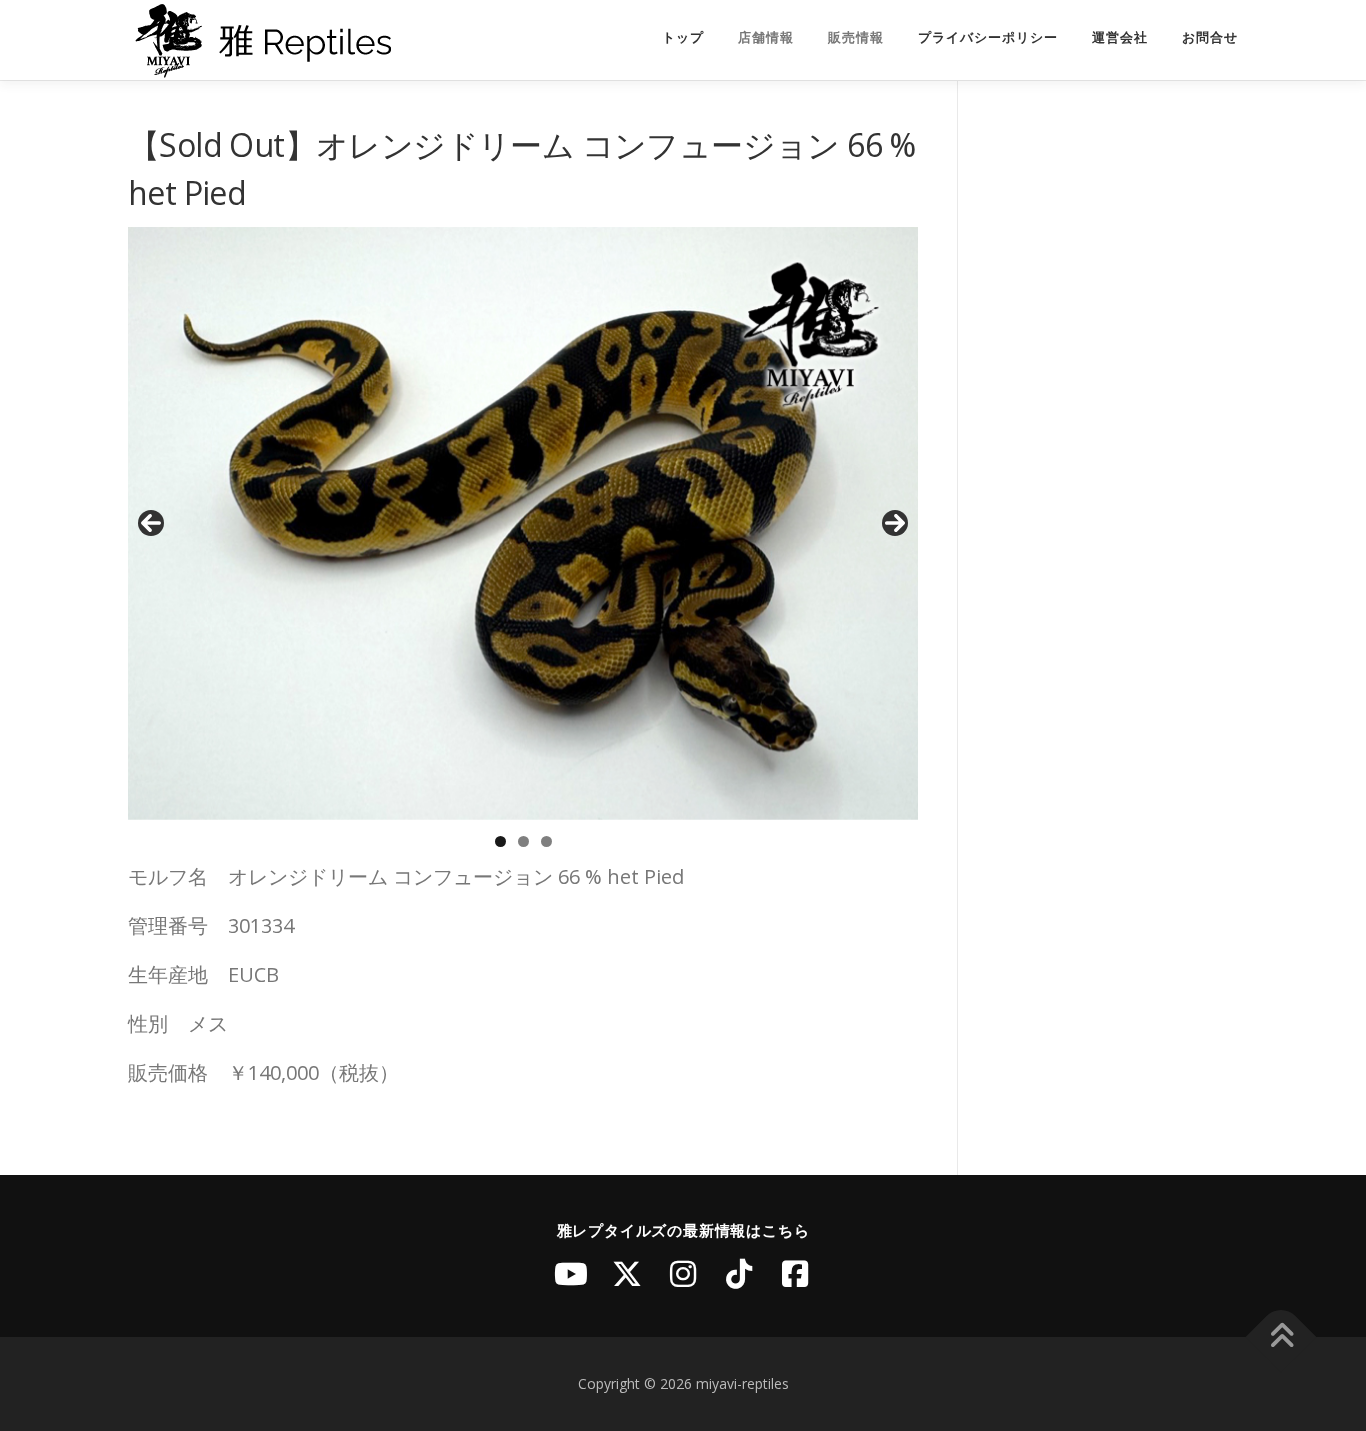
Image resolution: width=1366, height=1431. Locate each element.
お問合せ (1210, 37)
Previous (151, 523)
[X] (627, 1274)
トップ (683, 37)
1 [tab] (500, 841)
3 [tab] (546, 841)
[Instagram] (683, 1274)
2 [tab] (523, 841)
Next (895, 523)
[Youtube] (571, 1274)
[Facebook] (795, 1274)
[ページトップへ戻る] (1281, 1337)
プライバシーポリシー (988, 37)
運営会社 (1120, 37)
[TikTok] (739, 1274)
